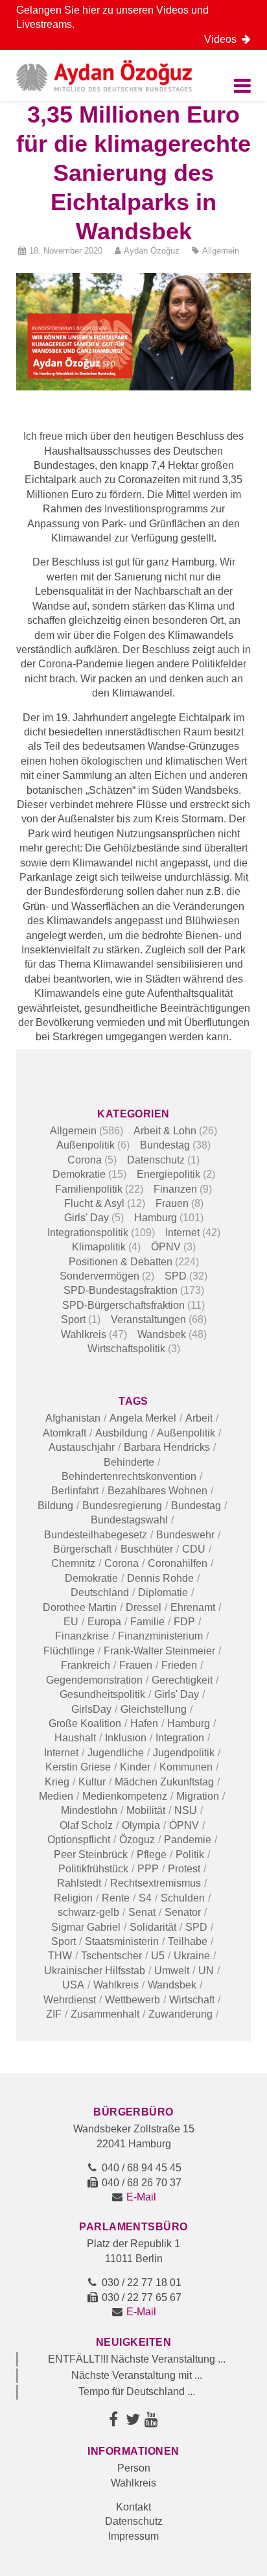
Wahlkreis (84, 1334)
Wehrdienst (70, 2000)
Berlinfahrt (75, 1491)
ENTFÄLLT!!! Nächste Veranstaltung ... (137, 2359)
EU (71, 1622)
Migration (198, 1796)
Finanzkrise (82, 1636)
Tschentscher (111, 1956)
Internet (182, 1233)
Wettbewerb (133, 2000)
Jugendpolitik (184, 1753)
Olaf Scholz (86, 1825)
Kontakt (133, 2507)
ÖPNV (166, 1247)
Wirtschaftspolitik (126, 1349)
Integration (180, 1738)
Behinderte (129, 1462)
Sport (73, 1319)
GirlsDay (91, 1709)
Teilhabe (188, 1941)
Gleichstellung (154, 1709)
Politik (190, 1854)
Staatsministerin (122, 1941)
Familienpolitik (89, 1189)
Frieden (179, 1665)
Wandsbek (162, 1334)
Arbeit (199, 1418)
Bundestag (165, 1145)
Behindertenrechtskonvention (129, 1476)
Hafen (144, 1723)
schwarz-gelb (88, 1912)
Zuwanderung (180, 2014)
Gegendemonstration (94, 1680)
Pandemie (188, 1840)
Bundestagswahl (129, 1520)
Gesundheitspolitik (102, 1694)
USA (73, 1985)
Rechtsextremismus (156, 1883)
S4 (145, 1898)
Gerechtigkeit (182, 1680)
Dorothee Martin (80, 1607)
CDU (194, 1549)
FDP (184, 1622)
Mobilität (146, 1810)
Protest (184, 1869)
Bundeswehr (185, 1535)
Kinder (135, 1767)
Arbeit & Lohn (165, 1131)
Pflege (152, 1854)
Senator (183, 1912)
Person (134, 2468)
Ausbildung (122, 1433)
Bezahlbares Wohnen (157, 1491)
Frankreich (86, 1665)
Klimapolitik (99, 1247)
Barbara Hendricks (167, 1447)
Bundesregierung (122, 1506)
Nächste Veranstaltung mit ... (137, 2375)
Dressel (144, 1607)
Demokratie (79, 1174)
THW (60, 1956)
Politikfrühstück (93, 1869)
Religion (73, 1898)
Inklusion (126, 1738)
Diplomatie (163, 1592)
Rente (116, 1898)
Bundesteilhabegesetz (96, 1535)
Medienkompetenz (125, 1796)
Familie (147, 1622)
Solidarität (153, 1927)
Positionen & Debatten (121, 1262)
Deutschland (100, 1592)
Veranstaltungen (148, 1319)
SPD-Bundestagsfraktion (121, 1290)
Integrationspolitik (88, 1233)
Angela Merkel (143, 1418)
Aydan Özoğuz (152, 251)
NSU (186, 1810)
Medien (56, 1796)
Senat (142, 1912)
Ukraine (192, 1956)
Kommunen (186, 1767)
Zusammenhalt (105, 2014)
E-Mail (141, 2197)
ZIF (54, 2014)
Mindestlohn (89, 1810)
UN (206, 1971)
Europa (104, 1622)
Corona (85, 1160)
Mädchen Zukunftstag (164, 1782)
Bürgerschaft (82, 1549)
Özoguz (137, 1840)
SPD (176, 1276)
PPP (148, 1869)
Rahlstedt (79, 1883)
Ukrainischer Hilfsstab (95, 1971)
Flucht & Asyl (94, 1203)
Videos (223, 39)
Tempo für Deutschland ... (137, 2391)
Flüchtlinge (69, 1651)
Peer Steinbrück (91, 1854)
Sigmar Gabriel (86, 1927)
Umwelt (172, 1971)
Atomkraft (64, 1433)
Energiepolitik (168, 1174)
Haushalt (75, 1738)
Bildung (55, 1506)
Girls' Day (87, 1218)
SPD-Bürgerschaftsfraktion (123, 1305)
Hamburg (156, 1218)
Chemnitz (73, 1563)
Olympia (141, 1825)
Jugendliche (116, 1753)
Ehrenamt (193, 1607)
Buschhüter (147, 1549)
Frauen (172, 1203)
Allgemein (221, 251)
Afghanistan (73, 1418)
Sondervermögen (99, 1276)
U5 (158, 1956)
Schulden (183, 1898)
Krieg (57, 1782)
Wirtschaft (192, 2000)
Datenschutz (156, 1160)
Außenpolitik (86, 1145)
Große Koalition (85, 1723)
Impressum (133, 2536)
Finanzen (175, 1189)
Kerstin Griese (78, 1767)
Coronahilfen (178, 1563)
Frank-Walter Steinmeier (159, 1651)
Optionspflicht (79, 1840)
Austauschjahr (82, 1447)
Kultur (92, 1782)
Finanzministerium (160, 1636)
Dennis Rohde (160, 1578)
